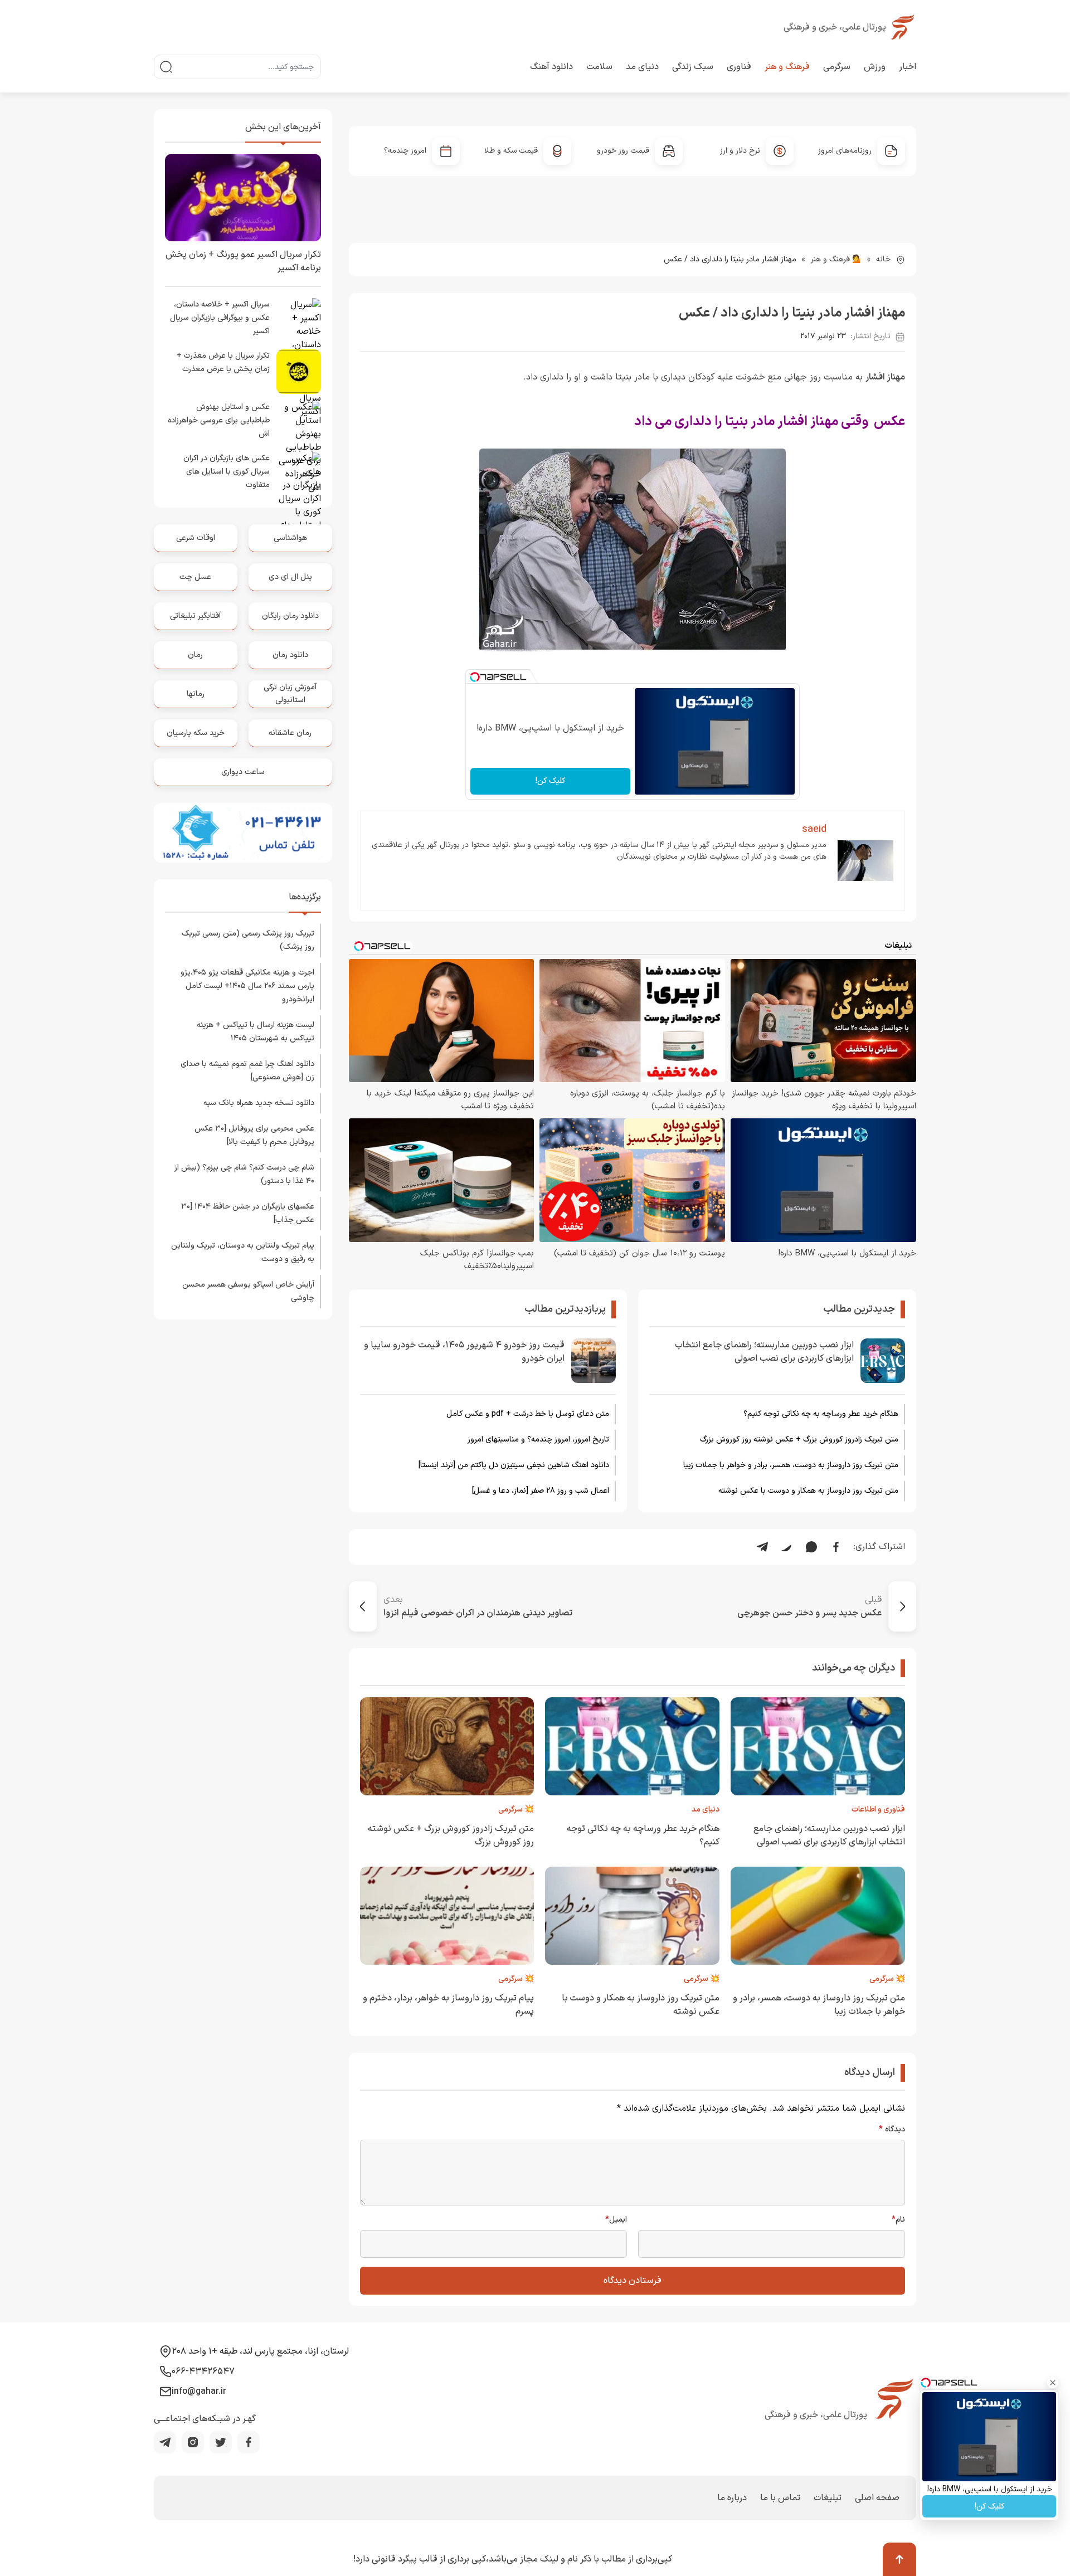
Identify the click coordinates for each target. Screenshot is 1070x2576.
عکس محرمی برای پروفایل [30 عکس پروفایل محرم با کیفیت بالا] (254, 1135)
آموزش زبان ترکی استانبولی (290, 693)
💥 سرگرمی (516, 1810)
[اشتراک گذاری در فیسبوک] (836, 1547)
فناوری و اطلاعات (878, 1810)
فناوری (739, 67)
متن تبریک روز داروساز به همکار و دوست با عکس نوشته (808, 1491)
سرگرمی (837, 67)
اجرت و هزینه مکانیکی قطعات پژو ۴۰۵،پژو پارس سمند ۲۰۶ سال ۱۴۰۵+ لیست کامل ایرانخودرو (247, 986)
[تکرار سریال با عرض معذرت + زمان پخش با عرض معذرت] (299, 372)
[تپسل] (475, 677)
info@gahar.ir (199, 2392)
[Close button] (1053, 2383)
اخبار (908, 67)
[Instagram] (193, 2442)
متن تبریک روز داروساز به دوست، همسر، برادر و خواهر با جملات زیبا (791, 1465)
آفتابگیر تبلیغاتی (195, 616)
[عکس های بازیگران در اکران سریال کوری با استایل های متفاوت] (299, 474)
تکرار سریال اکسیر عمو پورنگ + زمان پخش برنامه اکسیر (243, 261)
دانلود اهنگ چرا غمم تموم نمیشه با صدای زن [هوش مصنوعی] (247, 1071)
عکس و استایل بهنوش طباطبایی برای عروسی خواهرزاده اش (219, 420)
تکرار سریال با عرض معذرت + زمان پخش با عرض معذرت (223, 362)
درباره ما (732, 2498)
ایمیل (616, 2220)
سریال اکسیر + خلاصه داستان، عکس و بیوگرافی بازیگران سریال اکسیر (220, 318)
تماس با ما (780, 2498)
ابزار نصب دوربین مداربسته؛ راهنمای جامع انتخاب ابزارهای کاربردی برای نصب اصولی (764, 1352)
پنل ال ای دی (290, 577)
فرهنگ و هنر (787, 67)
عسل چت (195, 577)
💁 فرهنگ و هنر (836, 259)
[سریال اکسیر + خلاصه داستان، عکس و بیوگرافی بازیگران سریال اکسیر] (299, 320)
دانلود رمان (290, 655)
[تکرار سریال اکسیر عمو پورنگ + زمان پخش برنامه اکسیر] (243, 198)
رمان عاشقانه (290, 733)
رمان (195, 655)
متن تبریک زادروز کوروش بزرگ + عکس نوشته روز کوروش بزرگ (799, 1440)
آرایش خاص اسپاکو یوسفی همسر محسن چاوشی (248, 1291)
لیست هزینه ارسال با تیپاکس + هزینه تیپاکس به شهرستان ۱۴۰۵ (256, 1032)
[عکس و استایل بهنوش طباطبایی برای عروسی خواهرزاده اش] (299, 423)
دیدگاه (892, 2130)
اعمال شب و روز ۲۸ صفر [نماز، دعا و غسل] (541, 1491)
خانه (883, 259)
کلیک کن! (550, 781)
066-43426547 (203, 2372)
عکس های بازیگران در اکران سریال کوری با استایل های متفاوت (227, 472)
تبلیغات (828, 2498)
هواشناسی (290, 538)
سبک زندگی (693, 67)
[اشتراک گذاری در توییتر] (787, 1547)
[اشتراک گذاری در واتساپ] (811, 1547)
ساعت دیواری (243, 772)
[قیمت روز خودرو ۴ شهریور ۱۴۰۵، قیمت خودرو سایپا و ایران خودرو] (594, 1361)
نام (898, 2220)
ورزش (875, 67)
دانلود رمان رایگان (290, 616)
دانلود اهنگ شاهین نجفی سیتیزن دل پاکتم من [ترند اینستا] (514, 1465)
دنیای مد (642, 67)
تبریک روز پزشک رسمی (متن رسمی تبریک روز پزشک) (248, 940)
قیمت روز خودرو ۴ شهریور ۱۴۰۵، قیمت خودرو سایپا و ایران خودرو (464, 1352)
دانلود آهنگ (551, 67)
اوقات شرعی (196, 538)
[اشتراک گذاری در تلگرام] (762, 1547)
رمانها (196, 694)
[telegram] (165, 2442)
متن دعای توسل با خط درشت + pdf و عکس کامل (528, 1414)
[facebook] (249, 2442)
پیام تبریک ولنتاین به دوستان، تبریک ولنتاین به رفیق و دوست (243, 1252)
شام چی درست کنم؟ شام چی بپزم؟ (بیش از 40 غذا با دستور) (244, 1174)
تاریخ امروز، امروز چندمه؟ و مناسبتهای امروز (538, 1440)
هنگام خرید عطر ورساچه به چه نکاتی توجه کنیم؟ (821, 1414)
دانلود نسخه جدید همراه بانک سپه (259, 1103)
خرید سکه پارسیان (196, 733)
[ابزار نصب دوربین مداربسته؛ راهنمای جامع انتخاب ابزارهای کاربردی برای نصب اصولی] (883, 1361)
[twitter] (221, 2442)
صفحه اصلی (877, 2498)
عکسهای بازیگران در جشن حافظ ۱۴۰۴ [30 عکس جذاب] (248, 1213)
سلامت (599, 67)
